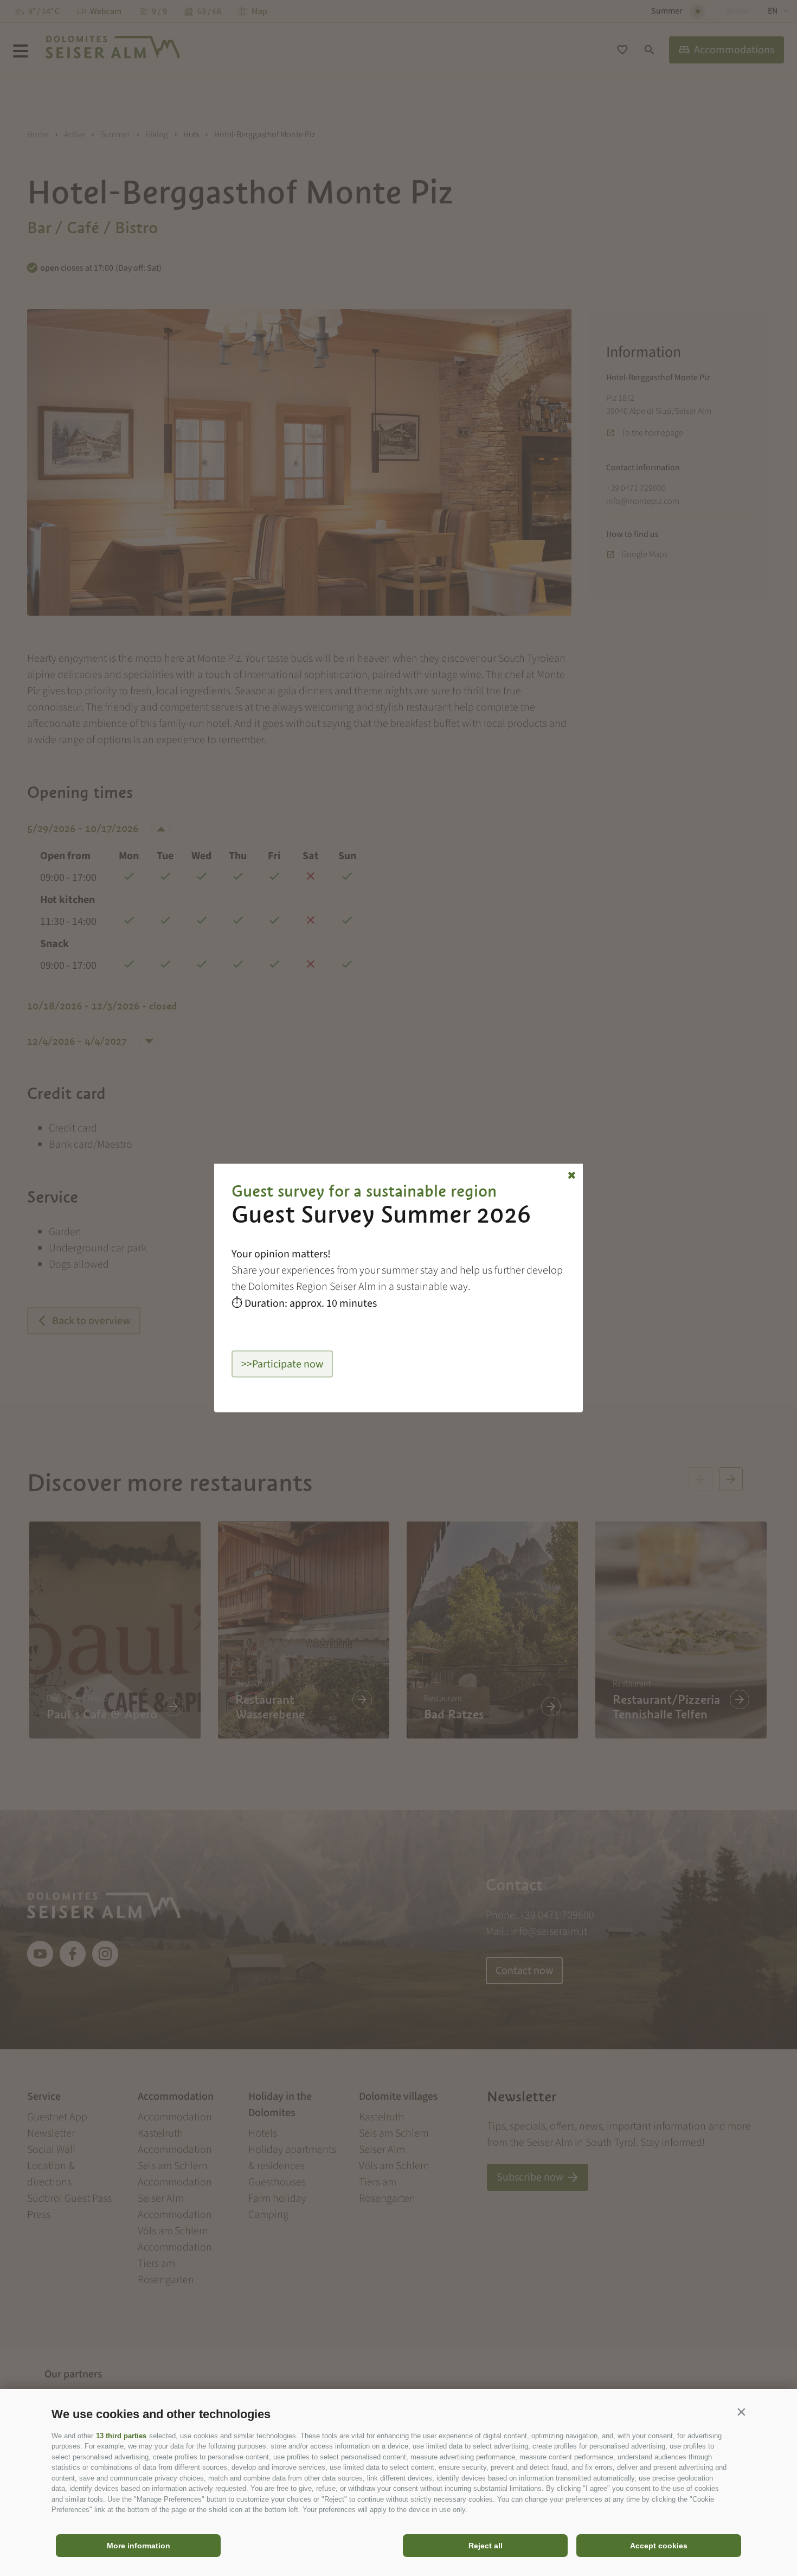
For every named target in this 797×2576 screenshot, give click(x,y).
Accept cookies (659, 2546)
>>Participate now (282, 1364)
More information (139, 2546)
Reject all (486, 2546)
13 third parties (121, 2436)
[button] (741, 2412)
